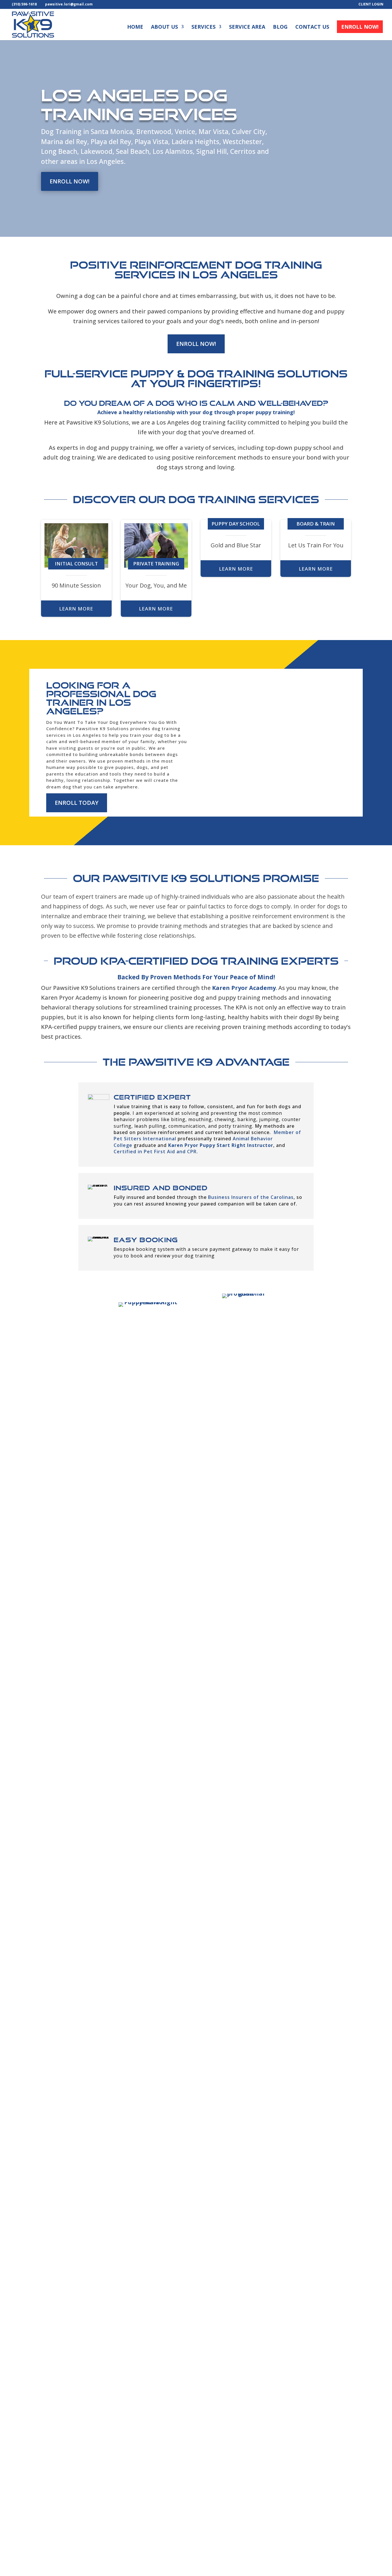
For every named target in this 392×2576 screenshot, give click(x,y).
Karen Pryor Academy (244, 988)
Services (203, 27)
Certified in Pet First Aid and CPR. (156, 1152)
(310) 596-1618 (24, 4)
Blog (280, 27)
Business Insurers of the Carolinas (251, 1197)
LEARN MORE (76, 609)
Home (135, 27)
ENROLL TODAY (77, 803)
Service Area (247, 27)
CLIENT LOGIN (371, 5)
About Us (164, 27)
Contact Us (312, 27)
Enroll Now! (360, 27)
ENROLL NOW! (70, 181)
